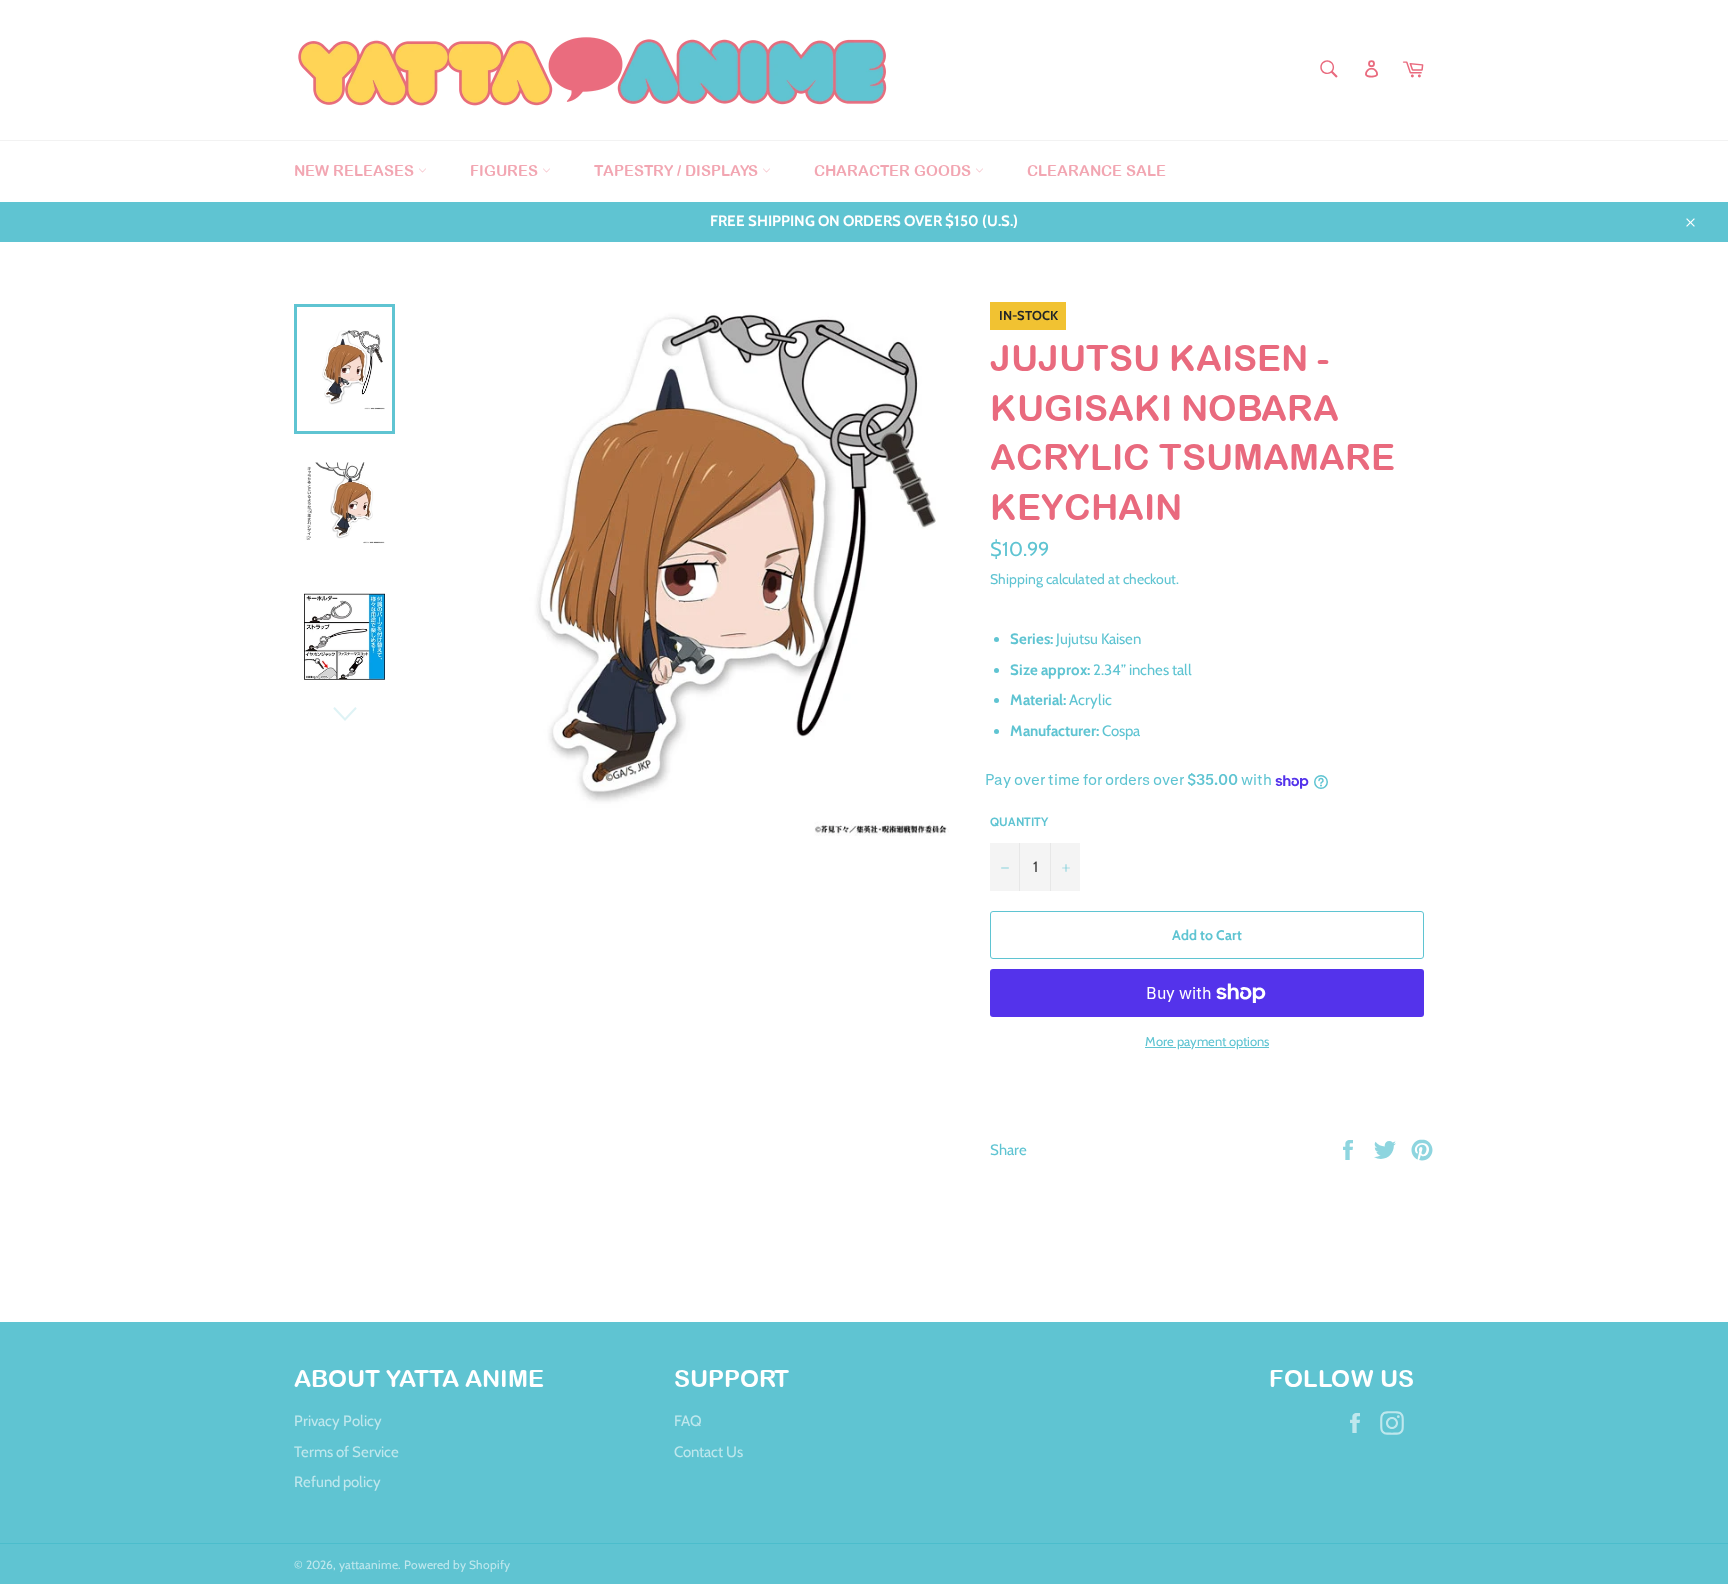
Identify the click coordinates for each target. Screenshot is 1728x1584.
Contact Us (708, 1452)
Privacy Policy (338, 1421)
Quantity (1019, 821)
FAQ (688, 1421)
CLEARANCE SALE (1096, 170)
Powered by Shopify (457, 1564)
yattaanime (368, 1564)
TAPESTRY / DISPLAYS (678, 170)
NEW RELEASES (356, 170)
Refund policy (337, 1482)
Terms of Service (346, 1452)
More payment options (1207, 1041)
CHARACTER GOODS (894, 170)
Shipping (1016, 578)
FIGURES (506, 170)
